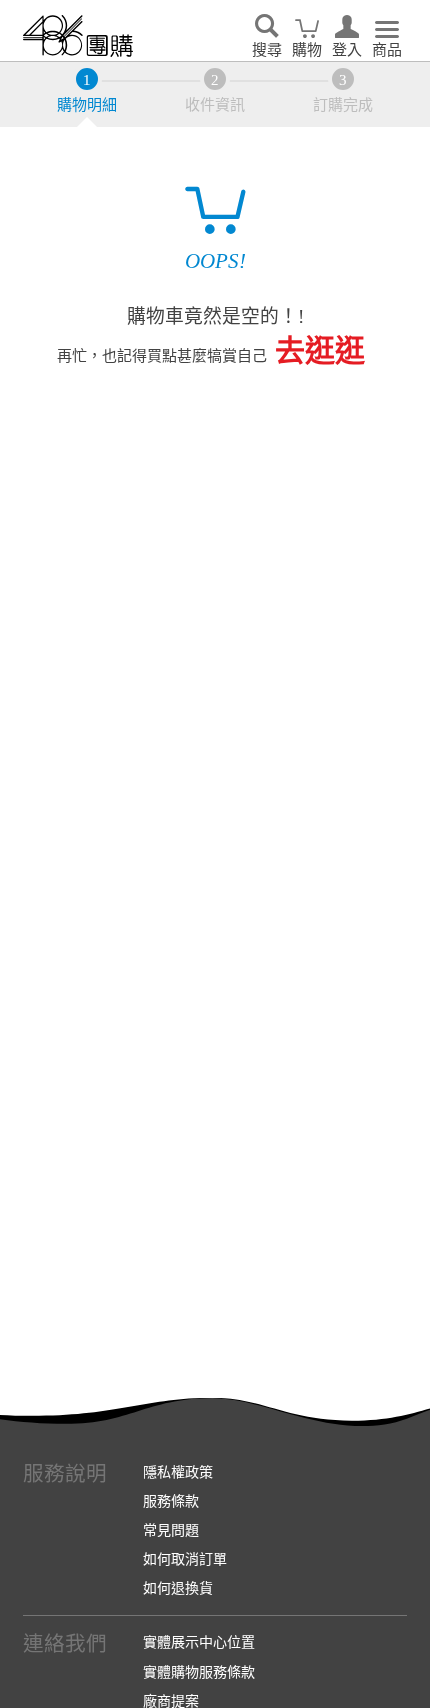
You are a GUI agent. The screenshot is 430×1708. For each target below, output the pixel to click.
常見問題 (171, 1530)
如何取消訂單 (185, 1559)
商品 (387, 50)
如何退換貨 (178, 1588)
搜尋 (267, 50)
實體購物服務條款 (199, 1672)
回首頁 (78, 36)
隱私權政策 (178, 1472)
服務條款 (171, 1501)
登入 (347, 50)
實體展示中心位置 (199, 1642)
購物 (307, 50)
